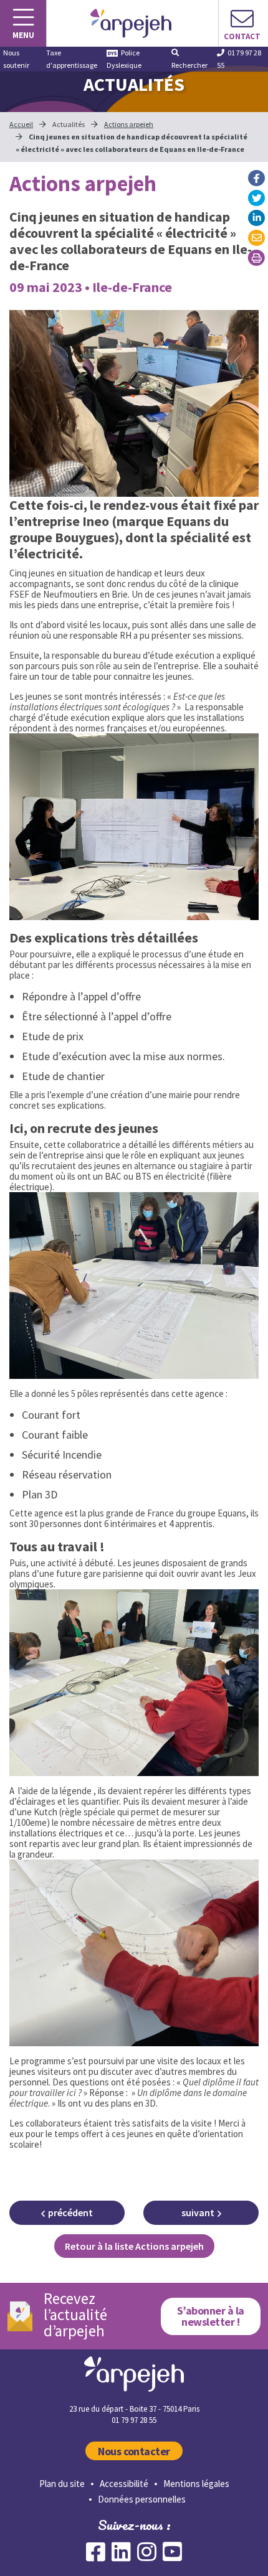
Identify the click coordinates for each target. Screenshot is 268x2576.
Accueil (21, 124)
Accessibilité (124, 2484)
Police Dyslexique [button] (124, 59)
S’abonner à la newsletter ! (211, 2316)
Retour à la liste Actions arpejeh (134, 2246)
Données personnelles (142, 2499)
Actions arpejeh (129, 124)
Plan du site (62, 2484)
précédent (70, 2212)
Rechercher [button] (189, 65)
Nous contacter (134, 2451)
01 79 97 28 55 (239, 59)
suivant (198, 2212)
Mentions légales (196, 2484)
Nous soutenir (16, 59)
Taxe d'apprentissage (72, 59)
